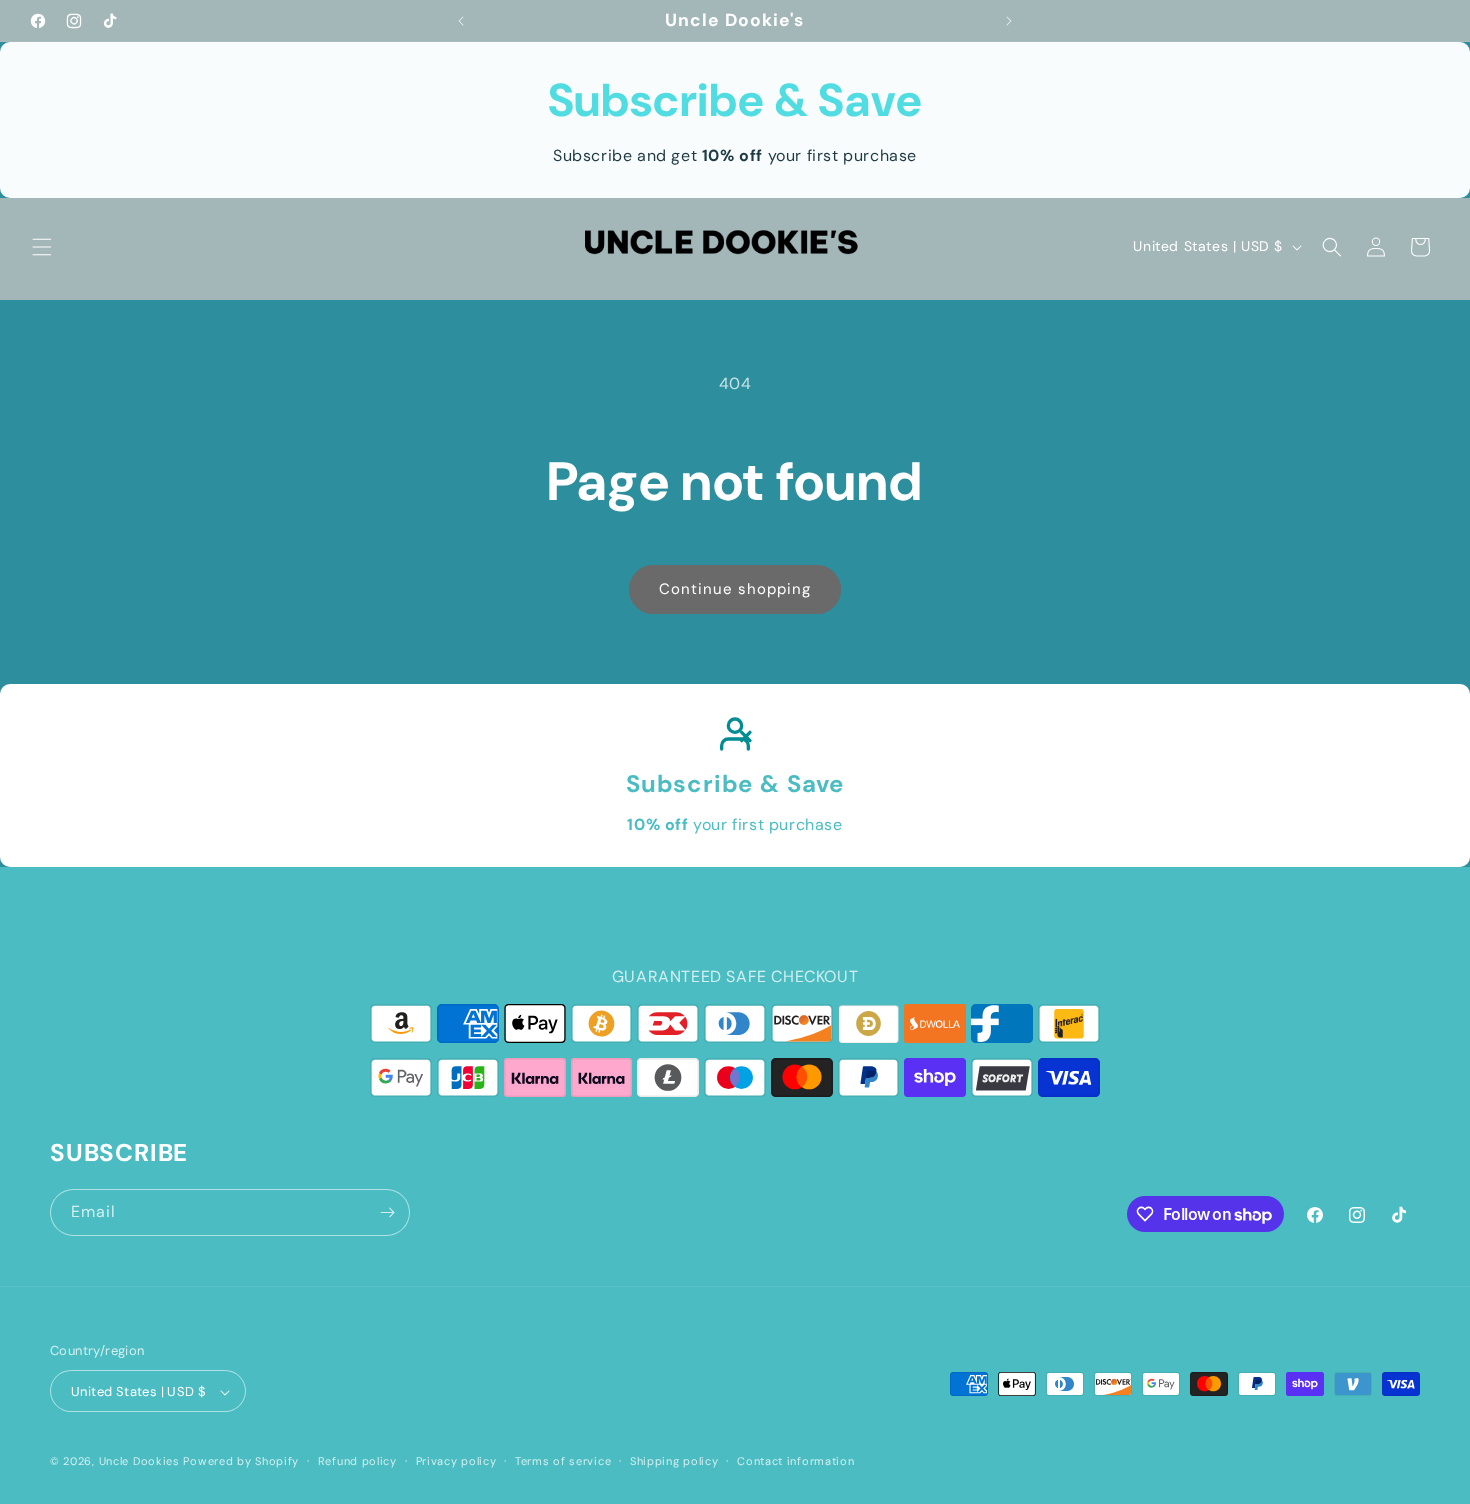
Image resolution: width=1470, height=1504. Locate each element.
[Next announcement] (1009, 21)
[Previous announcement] (461, 21)
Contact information (795, 1461)
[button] (42, 247)
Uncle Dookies (141, 1462)
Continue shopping (735, 589)
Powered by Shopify (241, 1462)
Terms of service (563, 1461)
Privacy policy (456, 1461)
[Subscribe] (387, 1212)
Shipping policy (674, 1461)
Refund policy (357, 1461)
